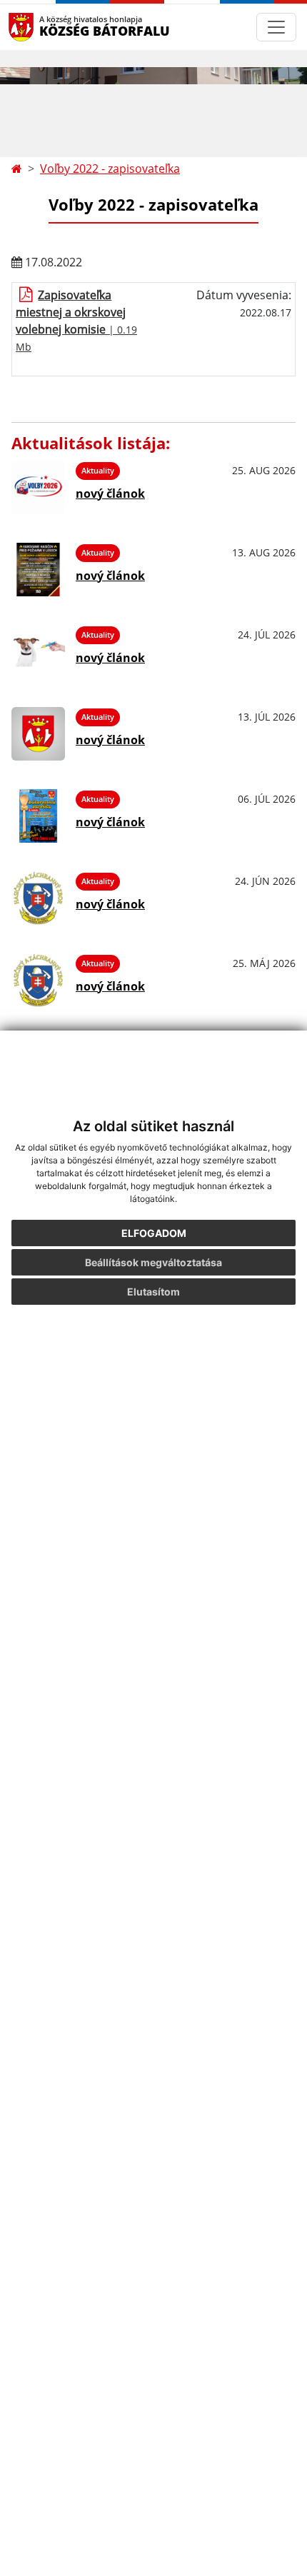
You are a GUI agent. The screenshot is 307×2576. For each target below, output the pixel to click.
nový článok (110, 493)
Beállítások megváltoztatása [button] (153, 1262)
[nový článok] (38, 487)
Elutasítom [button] (153, 1292)
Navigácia (42, 27)
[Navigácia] (276, 27)
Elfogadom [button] (154, 1233)
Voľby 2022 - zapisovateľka (110, 169)
